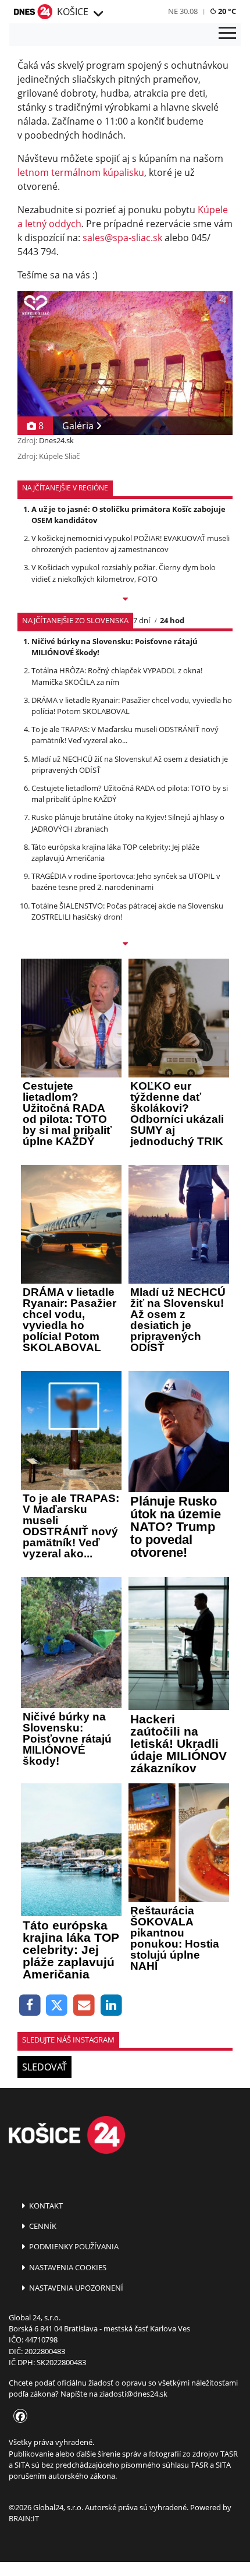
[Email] (84, 2006)
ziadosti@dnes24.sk (133, 2394)
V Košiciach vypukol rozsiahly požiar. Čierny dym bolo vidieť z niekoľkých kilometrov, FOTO (124, 573)
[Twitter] (57, 2006)
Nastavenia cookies (67, 2267)
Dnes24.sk (56, 440)
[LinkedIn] (111, 2006)
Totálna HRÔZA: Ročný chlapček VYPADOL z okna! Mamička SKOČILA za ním (117, 676)
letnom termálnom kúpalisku (81, 172)
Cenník (42, 2226)
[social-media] (18, 2417)
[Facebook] (30, 2006)
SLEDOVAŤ (44, 2067)
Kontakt (45, 2206)
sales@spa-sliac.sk (122, 238)
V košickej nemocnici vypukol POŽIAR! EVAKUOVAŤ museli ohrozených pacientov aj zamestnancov (131, 544)
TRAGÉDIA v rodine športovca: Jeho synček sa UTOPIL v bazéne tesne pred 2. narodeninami (126, 881)
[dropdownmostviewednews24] (125, 945)
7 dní (142, 620)
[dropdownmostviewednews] (125, 600)
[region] (98, 14)
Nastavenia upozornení (75, 2288)
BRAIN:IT (24, 2518)
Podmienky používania (73, 2246)
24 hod (172, 620)
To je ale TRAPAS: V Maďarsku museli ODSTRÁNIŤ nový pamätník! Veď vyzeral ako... (125, 735)
